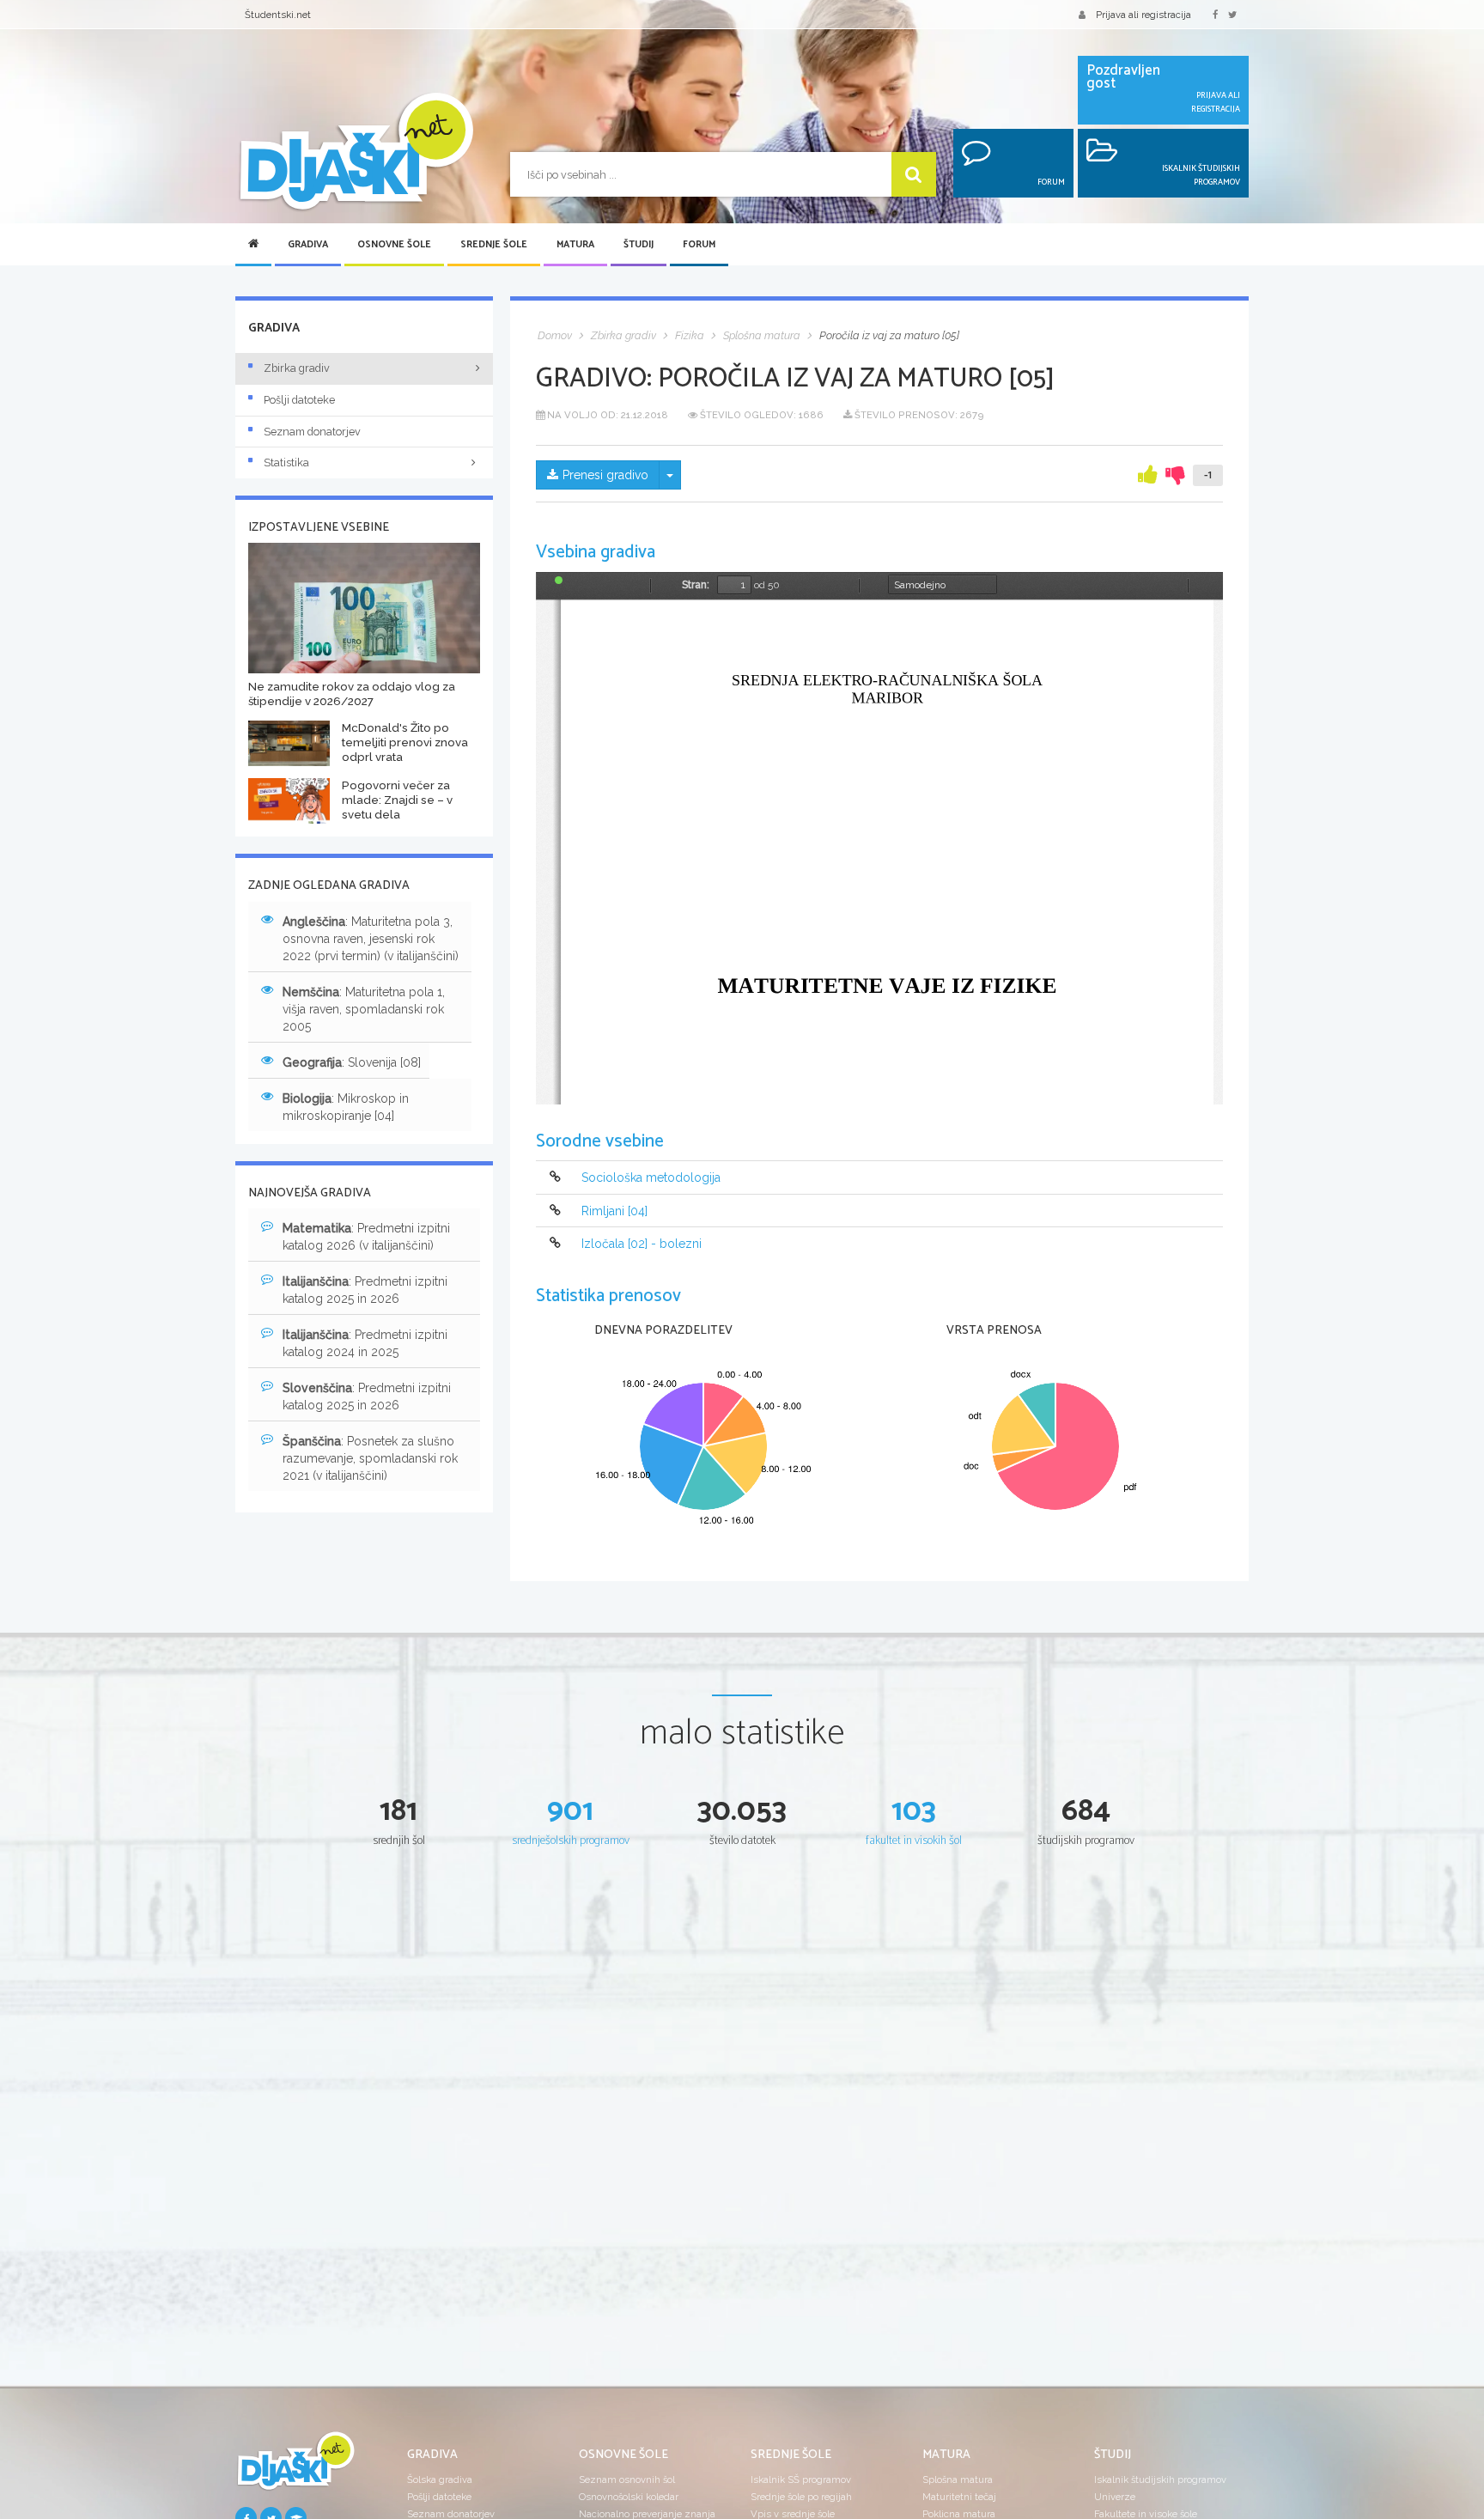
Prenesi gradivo (605, 475)
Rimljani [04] (614, 1211)
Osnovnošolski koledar (629, 2497)
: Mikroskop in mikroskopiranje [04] (346, 1107)
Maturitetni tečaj (959, 2497)
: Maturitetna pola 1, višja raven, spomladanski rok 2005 (364, 1009)
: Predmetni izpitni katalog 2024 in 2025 (365, 1343)
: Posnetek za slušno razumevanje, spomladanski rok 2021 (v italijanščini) (370, 1458)
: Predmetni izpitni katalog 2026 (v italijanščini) (366, 1237)
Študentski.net (278, 15)
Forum (699, 245)
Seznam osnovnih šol (627, 2479)
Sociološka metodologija (651, 1178)
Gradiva (308, 245)
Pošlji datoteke (299, 400)
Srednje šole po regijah (801, 2497)
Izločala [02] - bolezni (642, 1244)
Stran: (696, 585)
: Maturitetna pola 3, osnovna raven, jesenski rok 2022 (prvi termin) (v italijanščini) (371, 939)
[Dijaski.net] (356, 152)
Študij (639, 245)
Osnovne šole (394, 245)
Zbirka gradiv (297, 368)
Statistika (286, 462)
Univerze (1115, 2497)
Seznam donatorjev (312, 432)
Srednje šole (494, 245)
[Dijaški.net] (295, 2467)
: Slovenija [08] (352, 1062)
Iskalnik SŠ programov (801, 2479)
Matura (575, 245)
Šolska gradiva (440, 2479)
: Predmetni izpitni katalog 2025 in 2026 (365, 1290)
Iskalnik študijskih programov (1160, 2479)
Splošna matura (958, 2479)
